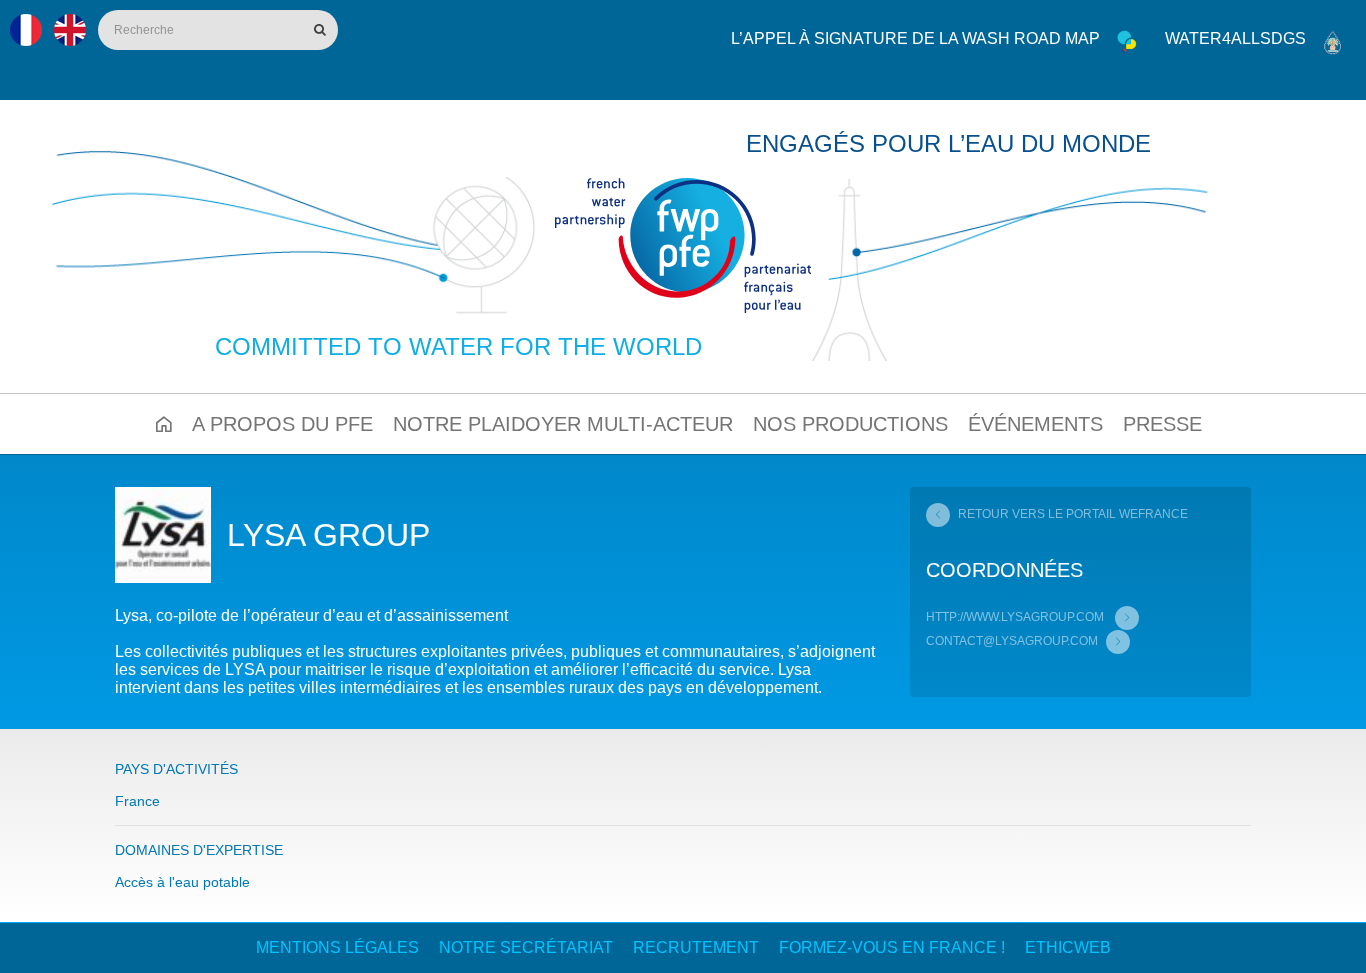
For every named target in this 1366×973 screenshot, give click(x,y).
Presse (1162, 424)
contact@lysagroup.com (1012, 641)
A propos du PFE (282, 424)
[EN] (70, 30)
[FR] (26, 30)
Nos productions (850, 424)
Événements (1035, 424)
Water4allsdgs (1235, 38)
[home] (683, 245)
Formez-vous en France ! (892, 947)
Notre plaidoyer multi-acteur (563, 424)
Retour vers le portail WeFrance (1073, 514)
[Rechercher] (318, 30)
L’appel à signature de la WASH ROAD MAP (915, 38)
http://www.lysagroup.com (1016, 617)
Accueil (164, 424)
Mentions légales (337, 947)
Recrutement (696, 947)
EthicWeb (1068, 947)
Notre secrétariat (526, 947)
